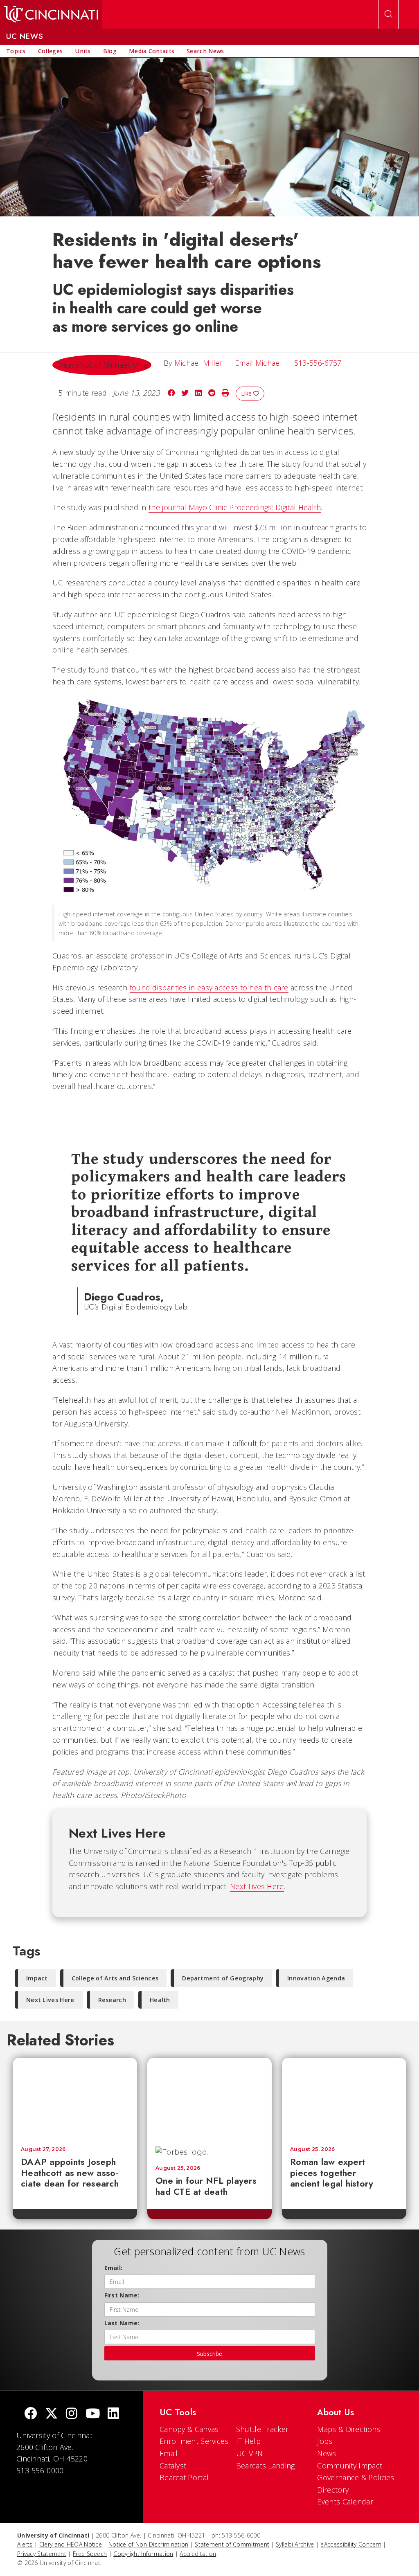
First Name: (122, 2295)
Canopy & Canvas (189, 2429)
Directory (333, 2490)
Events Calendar (345, 2502)
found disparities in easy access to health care (209, 988)
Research (112, 2000)
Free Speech (90, 2554)
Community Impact (350, 2466)
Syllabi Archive (295, 2544)
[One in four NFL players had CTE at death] (209, 2098)
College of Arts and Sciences (115, 1978)
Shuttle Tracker (262, 2429)
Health (160, 2000)
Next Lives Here (257, 1886)
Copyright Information (143, 2554)
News (327, 2453)
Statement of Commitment (232, 2544)
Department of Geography (223, 1978)
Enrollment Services (194, 2441)
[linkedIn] (113, 2414)
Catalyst (173, 2466)
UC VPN (250, 2453)
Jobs (325, 2441)
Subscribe (209, 2354)
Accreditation (198, 2554)
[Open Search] (388, 14)
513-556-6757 (318, 363)
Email (169, 2453)
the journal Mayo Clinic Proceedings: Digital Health (235, 507)
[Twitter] (52, 2414)
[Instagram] (72, 2414)
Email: (114, 2268)
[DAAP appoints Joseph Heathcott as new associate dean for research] (75, 2098)
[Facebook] (31, 2414)
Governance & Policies (356, 2477)
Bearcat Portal (184, 2477)
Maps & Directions (349, 2429)
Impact (37, 1978)
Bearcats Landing (266, 2466)
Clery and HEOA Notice (71, 2544)
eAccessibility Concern (351, 2544)
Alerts (25, 2544)
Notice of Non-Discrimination (148, 2544)
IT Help (248, 2441)
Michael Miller (198, 363)
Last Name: (122, 2323)
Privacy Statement (42, 2554)
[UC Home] (51, 14)
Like (247, 393)
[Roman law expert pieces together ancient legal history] (344, 2098)
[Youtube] (93, 2414)
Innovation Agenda (316, 1978)
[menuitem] (16, 51)
